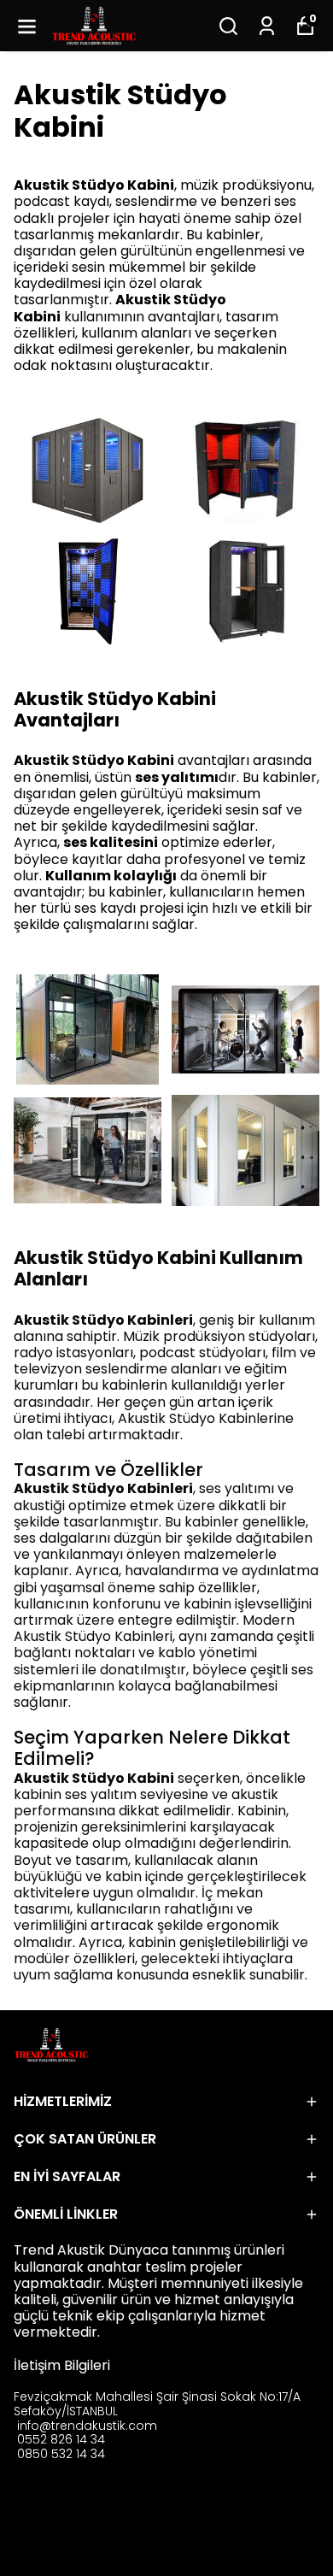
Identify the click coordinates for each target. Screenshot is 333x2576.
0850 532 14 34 (61, 2454)
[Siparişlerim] (267, 26)
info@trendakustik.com (87, 2426)
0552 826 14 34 (61, 2439)
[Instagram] (65, 2514)
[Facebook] (24, 2514)
